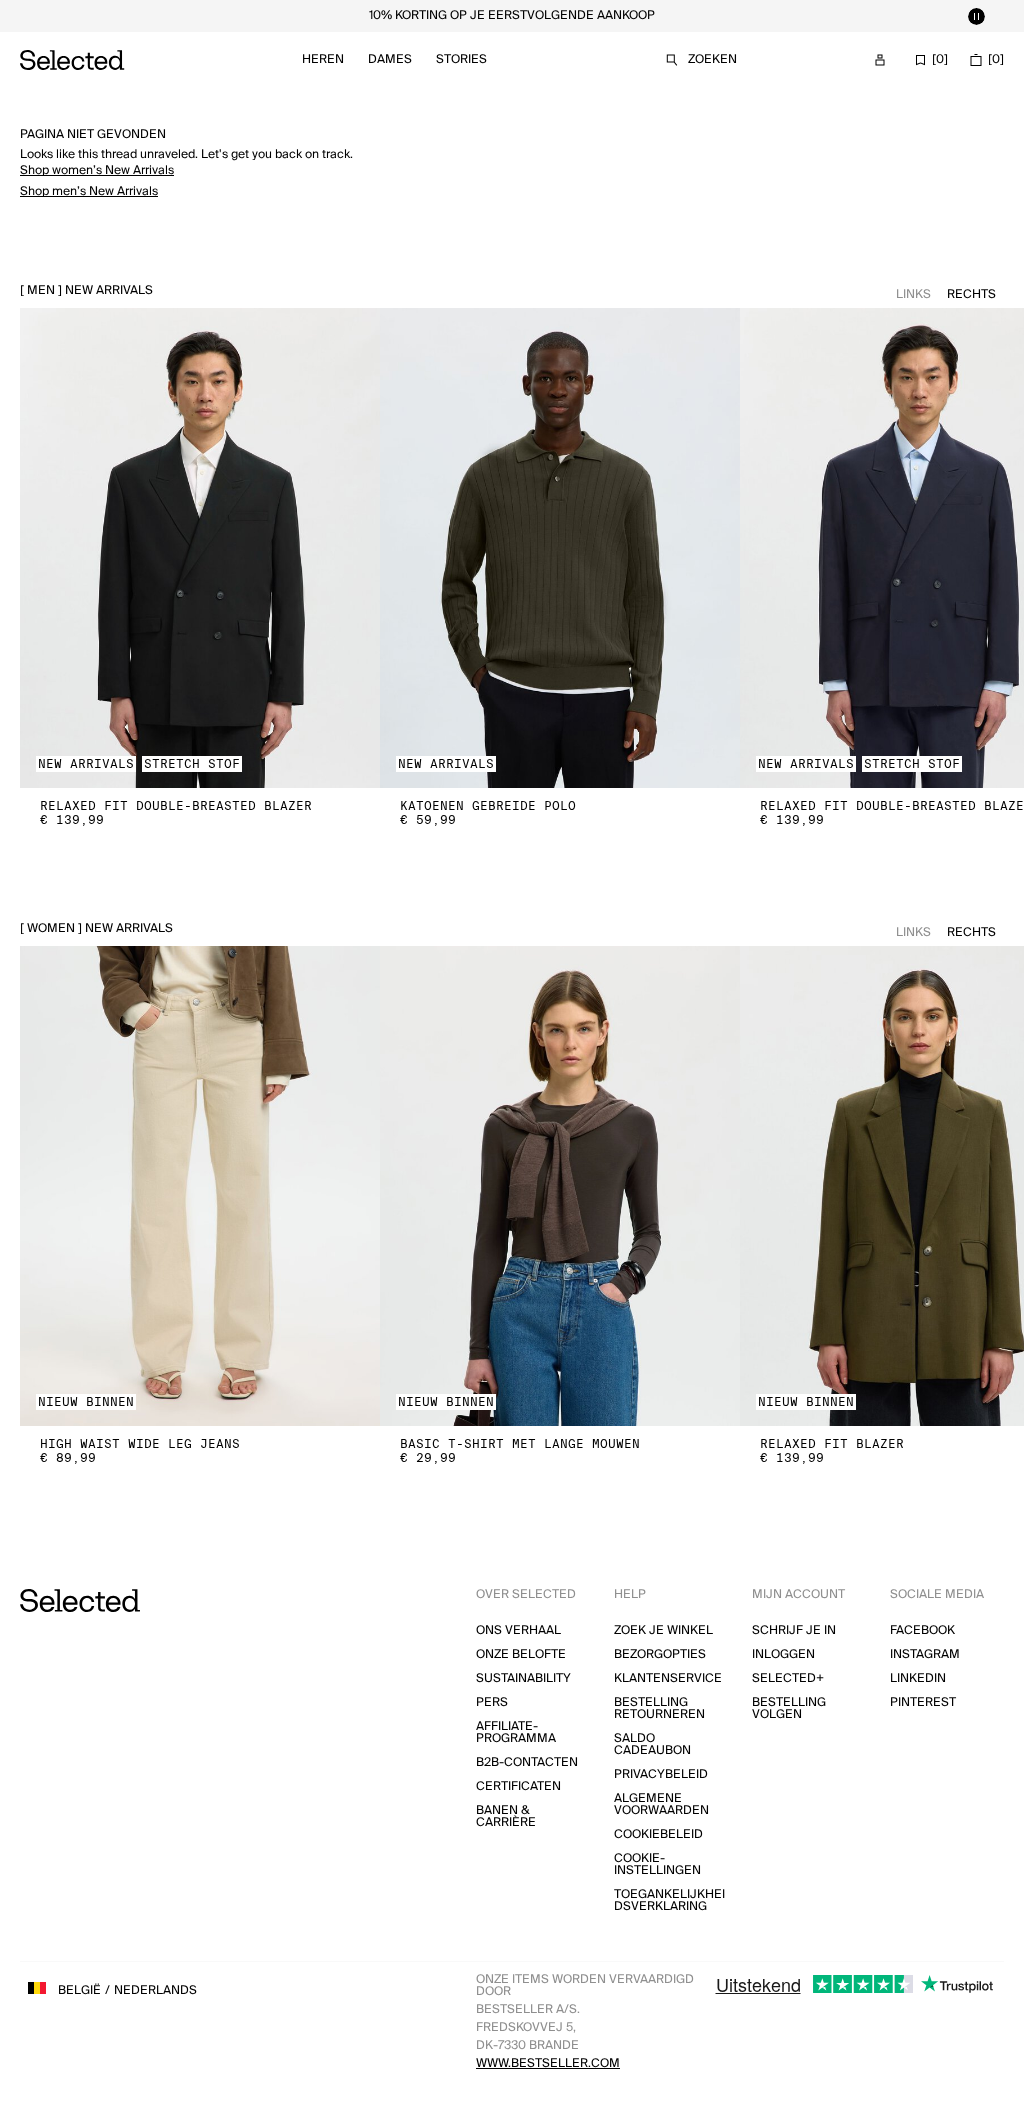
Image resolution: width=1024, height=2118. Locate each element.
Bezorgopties (660, 1654)
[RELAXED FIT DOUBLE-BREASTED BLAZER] (200, 548)
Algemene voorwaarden (661, 1804)
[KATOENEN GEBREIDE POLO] (560, 548)
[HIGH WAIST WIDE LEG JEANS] (200, 1186)
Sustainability (523, 1678)
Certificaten (518, 1786)
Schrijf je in (794, 1630)
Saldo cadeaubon (652, 1744)
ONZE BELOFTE (521, 1654)
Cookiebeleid (658, 1834)
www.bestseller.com (548, 2063)
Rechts (971, 294)
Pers (492, 1702)
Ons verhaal (518, 1630)
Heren (323, 59)
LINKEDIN (918, 1678)
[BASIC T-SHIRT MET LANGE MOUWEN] (560, 1186)
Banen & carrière (506, 1816)
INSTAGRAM (925, 1654)
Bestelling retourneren (659, 1708)
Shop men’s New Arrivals (89, 191)
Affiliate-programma (516, 1732)
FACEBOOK (922, 1630)
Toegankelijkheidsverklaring (669, 1900)
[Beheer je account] (880, 60)
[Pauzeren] (976, 16)
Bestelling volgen (789, 1708)
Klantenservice (668, 1678)
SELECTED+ (788, 1678)
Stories (461, 59)
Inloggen (783, 1654)
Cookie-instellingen (657, 1864)
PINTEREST (923, 1702)
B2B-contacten (527, 1762)
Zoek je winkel (663, 1630)
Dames (390, 59)
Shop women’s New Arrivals (97, 170)
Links (913, 294)
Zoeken (712, 59)
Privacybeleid (661, 1774)
